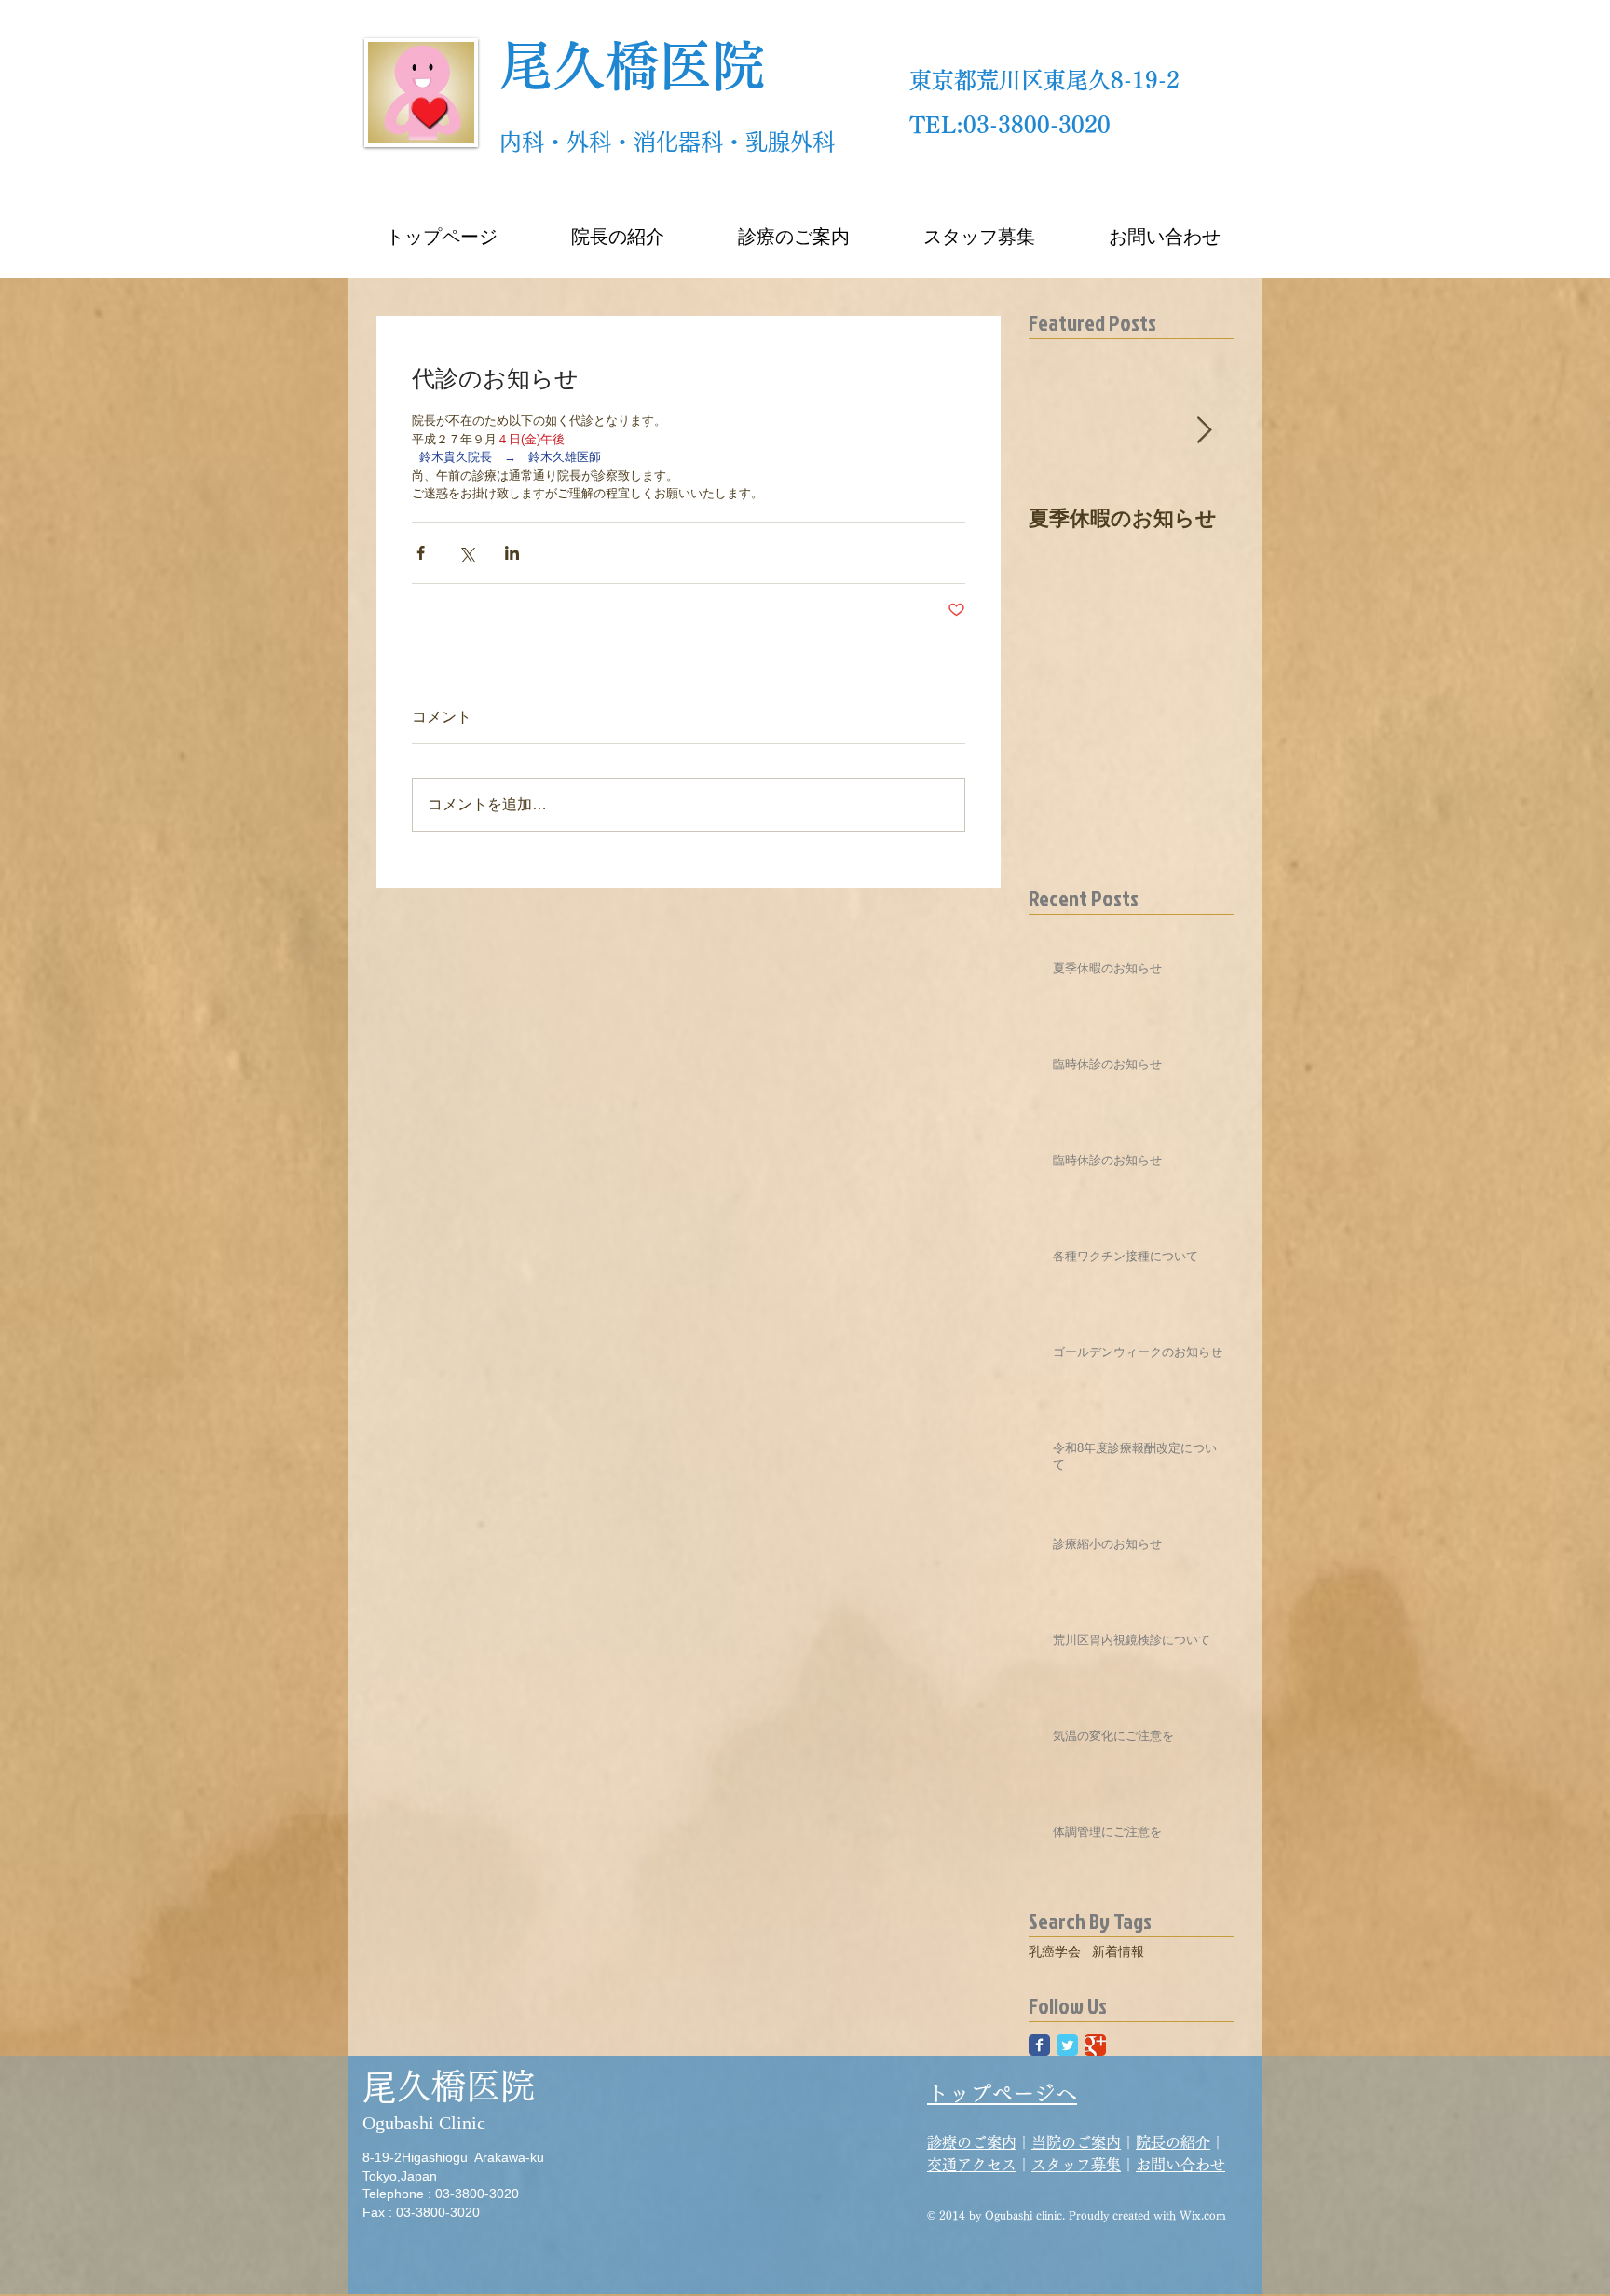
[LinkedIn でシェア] (512, 553)
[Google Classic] (1095, 2045)
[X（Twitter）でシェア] (466, 553)
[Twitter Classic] (1067, 2045)
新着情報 (1118, 1951)
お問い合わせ (1180, 2165)
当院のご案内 (1076, 2142)
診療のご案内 (972, 2142)
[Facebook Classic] (1039, 2045)
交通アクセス (972, 2165)
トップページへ (1002, 2093)
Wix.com (1203, 2215)
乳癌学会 (1055, 1951)
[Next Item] (1204, 431)
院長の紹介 (1173, 2142)
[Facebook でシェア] (421, 553)
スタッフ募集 (1076, 2165)
